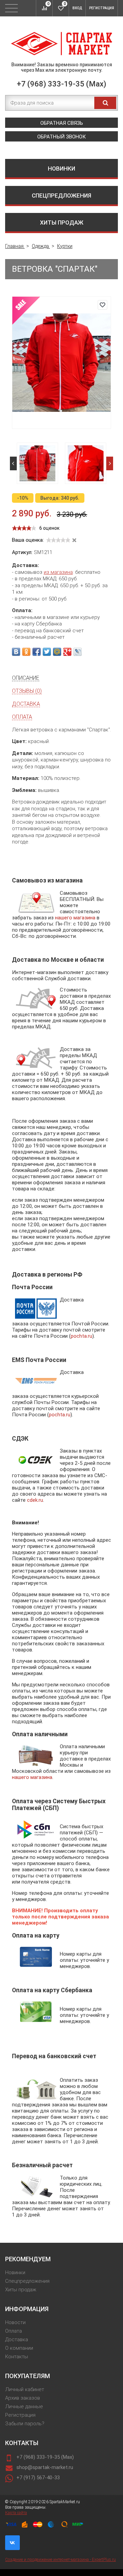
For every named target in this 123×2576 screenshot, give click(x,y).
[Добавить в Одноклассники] (26, 652)
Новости (15, 2322)
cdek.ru (35, 1500)
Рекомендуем (28, 2259)
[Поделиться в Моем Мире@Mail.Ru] (57, 652)
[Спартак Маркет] (61, 44)
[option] (37, 463)
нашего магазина (75, 918)
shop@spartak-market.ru (45, 2467)
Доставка (17, 2339)
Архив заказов (23, 2398)
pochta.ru (81, 1336)
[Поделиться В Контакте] (16, 652)
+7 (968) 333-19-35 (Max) (61, 84)
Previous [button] (13, 463)
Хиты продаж (62, 222)
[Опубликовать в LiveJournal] (78, 652)
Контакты (17, 2357)
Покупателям (28, 2376)
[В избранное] (102, 305)
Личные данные (24, 2406)
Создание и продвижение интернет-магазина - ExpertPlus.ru (60, 2560)
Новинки (61, 168)
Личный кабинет (25, 2389)
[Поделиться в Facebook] (37, 652)
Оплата (13, 2331)
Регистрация (102, 8)
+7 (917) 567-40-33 (38, 2478)
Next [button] (110, 463)
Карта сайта (16, 2513)
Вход (77, 8)
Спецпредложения (61, 195)
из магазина (58, 572)
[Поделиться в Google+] (67, 652)
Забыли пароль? (25, 2424)
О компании (19, 2348)
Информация (27, 2309)
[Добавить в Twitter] (47, 652)
